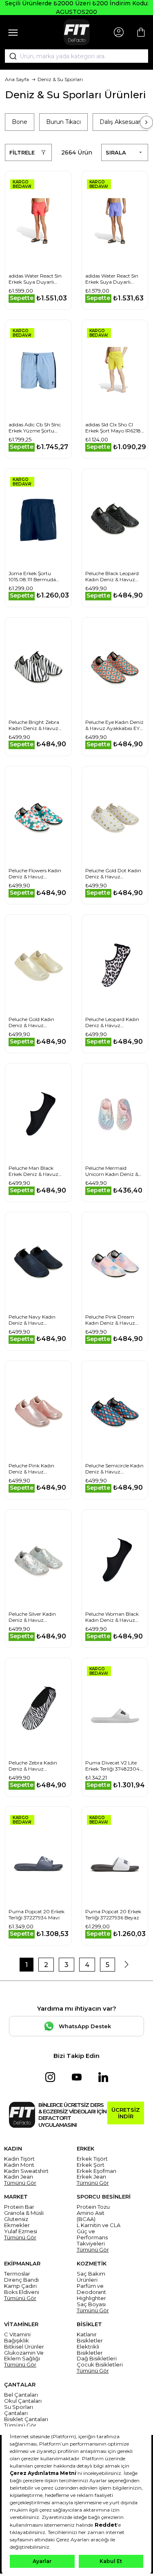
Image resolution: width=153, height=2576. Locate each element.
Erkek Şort (91, 2165)
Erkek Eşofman (96, 2171)
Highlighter (91, 2298)
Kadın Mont (19, 2165)
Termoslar (17, 2274)
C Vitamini (17, 2334)
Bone (20, 122)
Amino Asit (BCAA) (91, 2216)
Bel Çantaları (21, 2395)
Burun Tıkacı (63, 122)
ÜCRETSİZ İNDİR (126, 2113)
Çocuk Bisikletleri (100, 2365)
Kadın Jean (19, 2177)
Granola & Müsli (24, 2213)
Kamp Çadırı (20, 2286)
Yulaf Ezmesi (21, 2231)
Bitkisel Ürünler (24, 2347)
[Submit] (10, 56)
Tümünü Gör (20, 2183)
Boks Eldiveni (22, 2292)
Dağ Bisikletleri (97, 2359)
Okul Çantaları (23, 2401)
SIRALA (116, 152)
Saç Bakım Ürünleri (91, 2277)
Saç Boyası (91, 2304)
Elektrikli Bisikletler (90, 2350)
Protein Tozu (93, 2207)
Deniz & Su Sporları (60, 79)
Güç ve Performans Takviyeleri (92, 2237)
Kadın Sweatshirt (26, 2171)
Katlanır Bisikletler (90, 2338)
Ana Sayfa (17, 79)
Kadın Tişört (19, 2159)
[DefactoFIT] (77, 32)
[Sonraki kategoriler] (146, 122)
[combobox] (76, 56)
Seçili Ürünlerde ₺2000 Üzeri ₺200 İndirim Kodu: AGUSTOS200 (77, 8)
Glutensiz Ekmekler (17, 2222)
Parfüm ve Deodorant (91, 2289)
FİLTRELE (22, 152)
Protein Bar (19, 2207)
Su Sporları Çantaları (19, 2410)
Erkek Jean (91, 2177)
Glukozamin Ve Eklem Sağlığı (24, 2356)
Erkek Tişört (92, 2159)
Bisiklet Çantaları (26, 2419)
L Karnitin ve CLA (99, 2225)
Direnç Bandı (21, 2280)
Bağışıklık (17, 2341)
